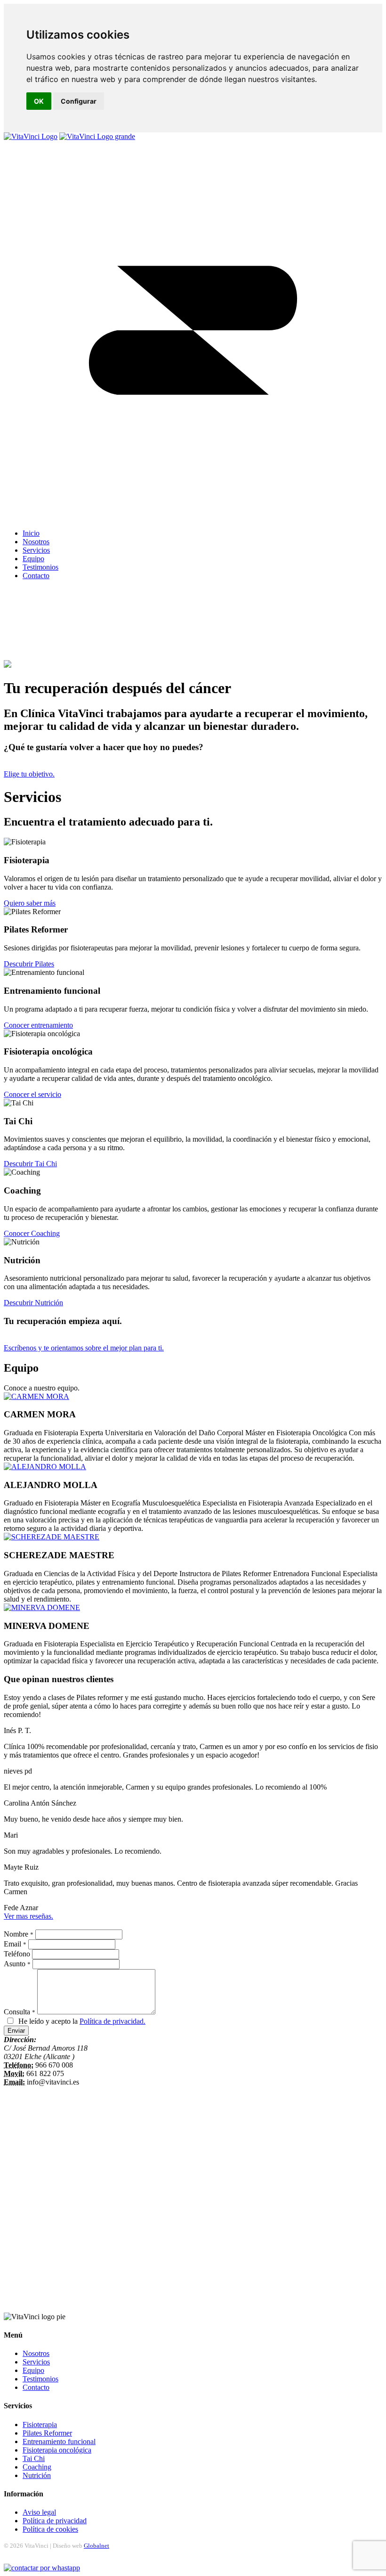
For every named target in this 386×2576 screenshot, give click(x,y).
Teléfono (17, 1954)
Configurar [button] (79, 101)
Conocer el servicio (32, 1094)
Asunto (17, 1964)
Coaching (37, 2467)
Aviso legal (39, 2512)
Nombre (19, 1934)
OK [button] (39, 101)
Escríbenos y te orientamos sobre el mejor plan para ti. (84, 1348)
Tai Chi (34, 2458)
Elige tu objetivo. (29, 774)
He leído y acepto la (82, 2021)
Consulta (20, 2012)
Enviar (16, 2031)
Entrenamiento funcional (59, 2441)
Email (15, 1944)
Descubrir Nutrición (33, 1303)
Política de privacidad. (113, 2021)
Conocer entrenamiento (38, 1025)
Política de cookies (50, 2529)
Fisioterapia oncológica (57, 2450)
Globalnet (96, 2546)
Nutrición (37, 2475)
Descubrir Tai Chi (30, 1164)
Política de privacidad (55, 2521)
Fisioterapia (40, 2425)
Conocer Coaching (32, 1233)
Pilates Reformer (47, 2433)
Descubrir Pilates (29, 964)
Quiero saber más (30, 903)
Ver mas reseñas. (28, 1916)
